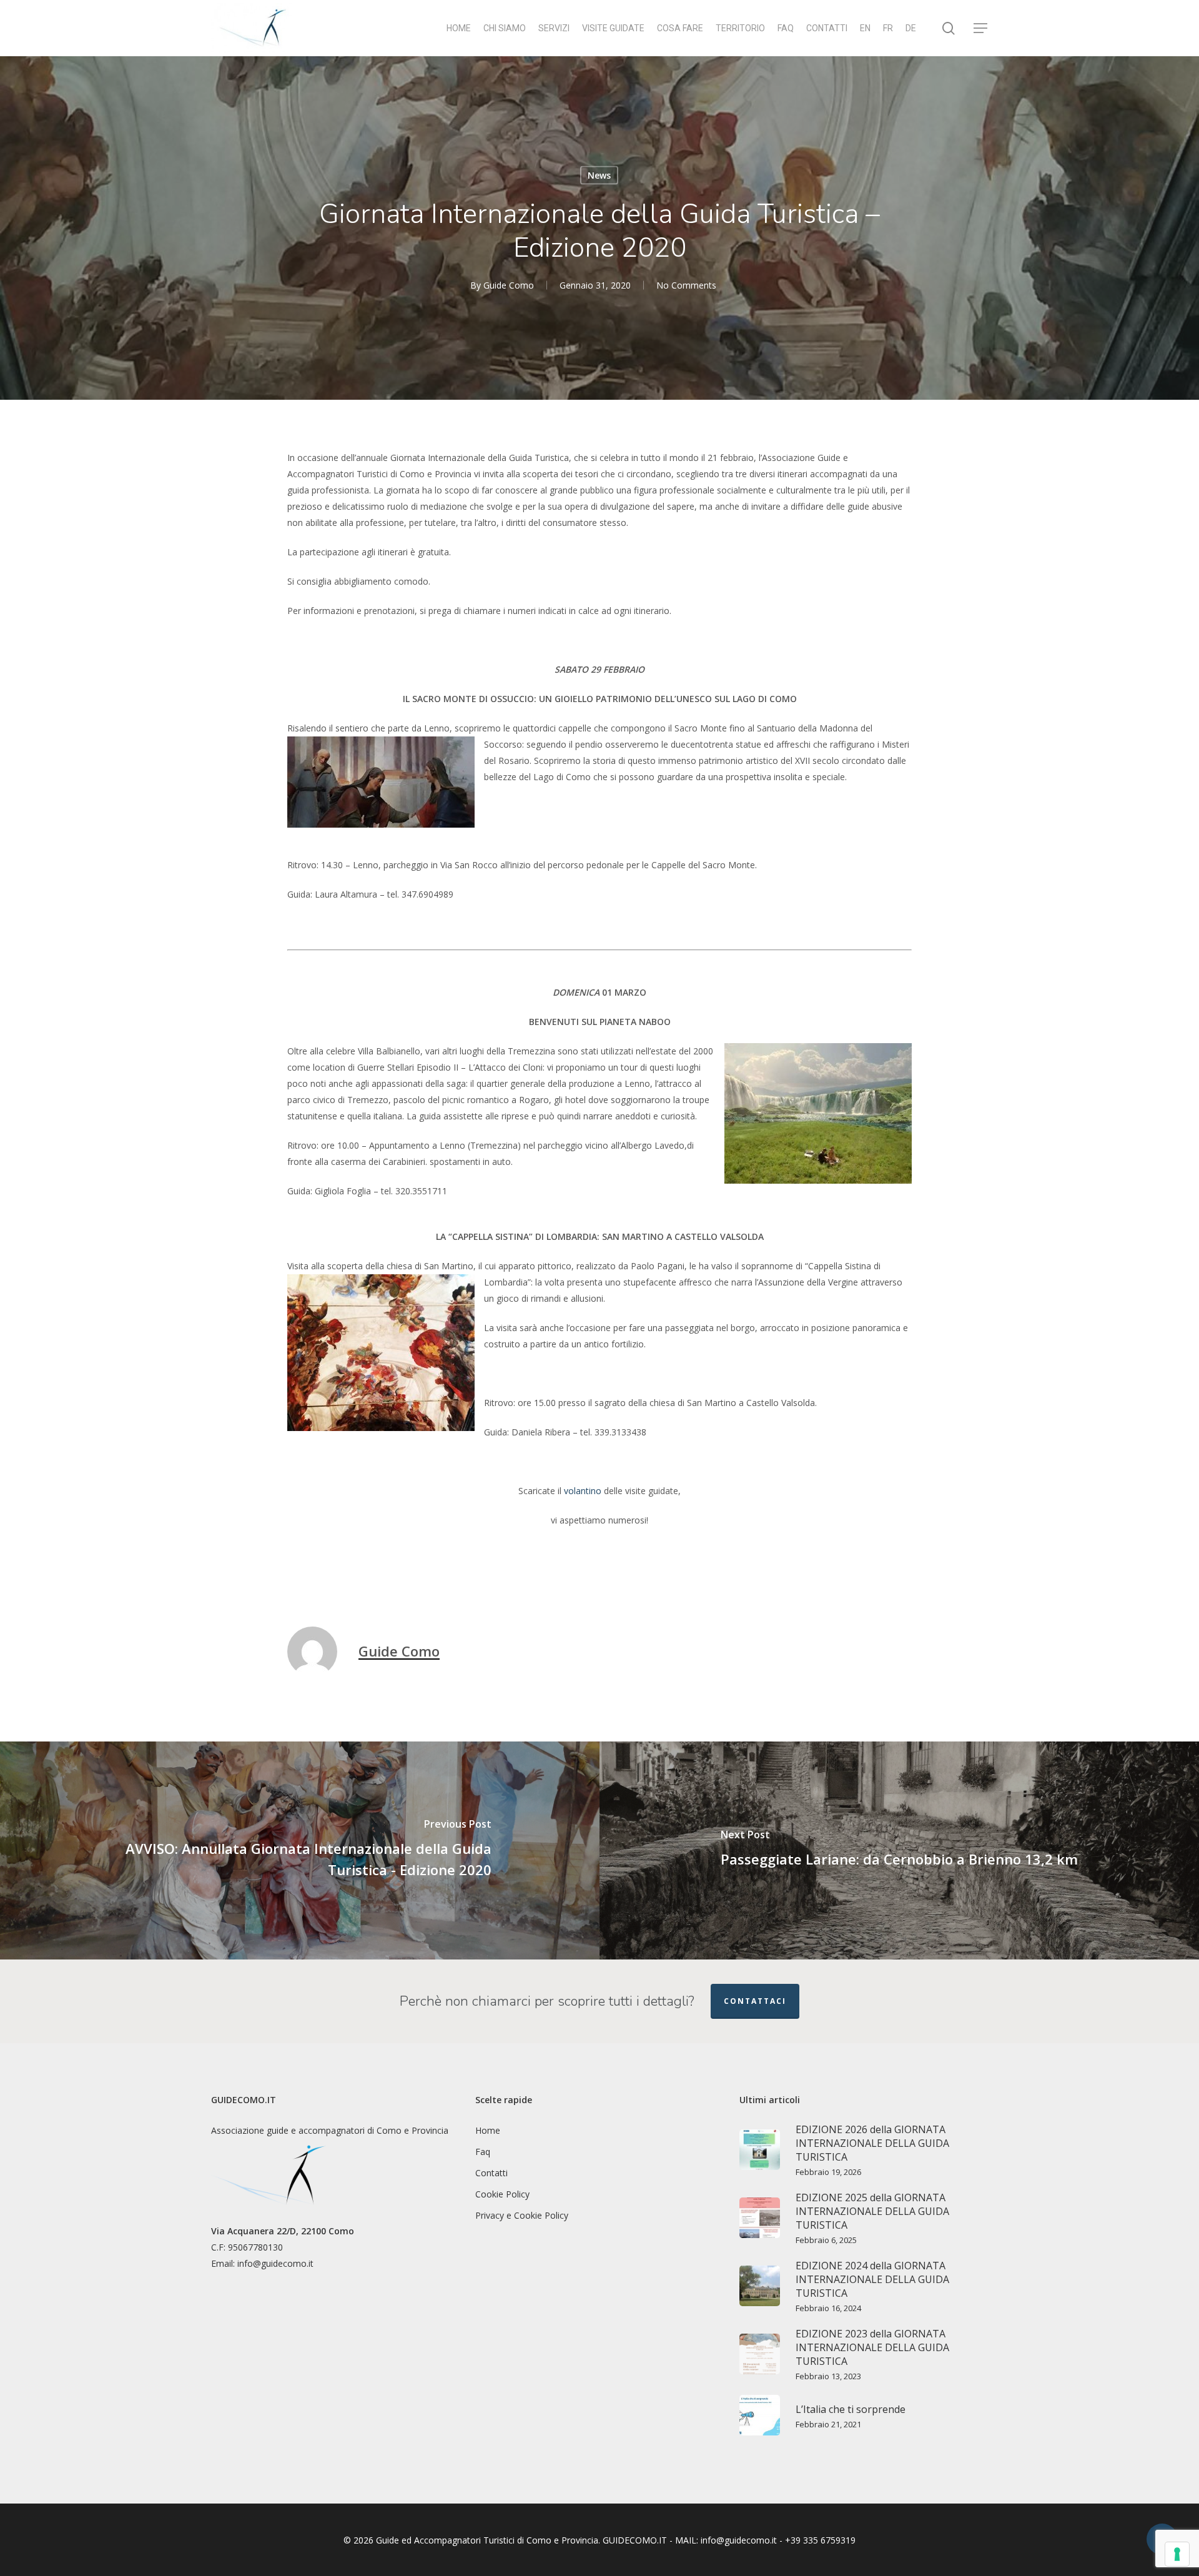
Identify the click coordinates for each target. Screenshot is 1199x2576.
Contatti (491, 2173)
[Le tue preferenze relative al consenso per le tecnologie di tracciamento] (1177, 2554)
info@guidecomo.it (275, 2263)
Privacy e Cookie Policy (522, 2215)
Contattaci (755, 2001)
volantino (583, 1491)
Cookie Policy (502, 2194)
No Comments (686, 285)
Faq (483, 2152)
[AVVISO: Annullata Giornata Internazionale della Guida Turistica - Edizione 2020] (300, 1850)
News (599, 175)
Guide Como (509, 285)
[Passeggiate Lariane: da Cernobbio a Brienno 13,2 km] (899, 1850)
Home (488, 2130)
